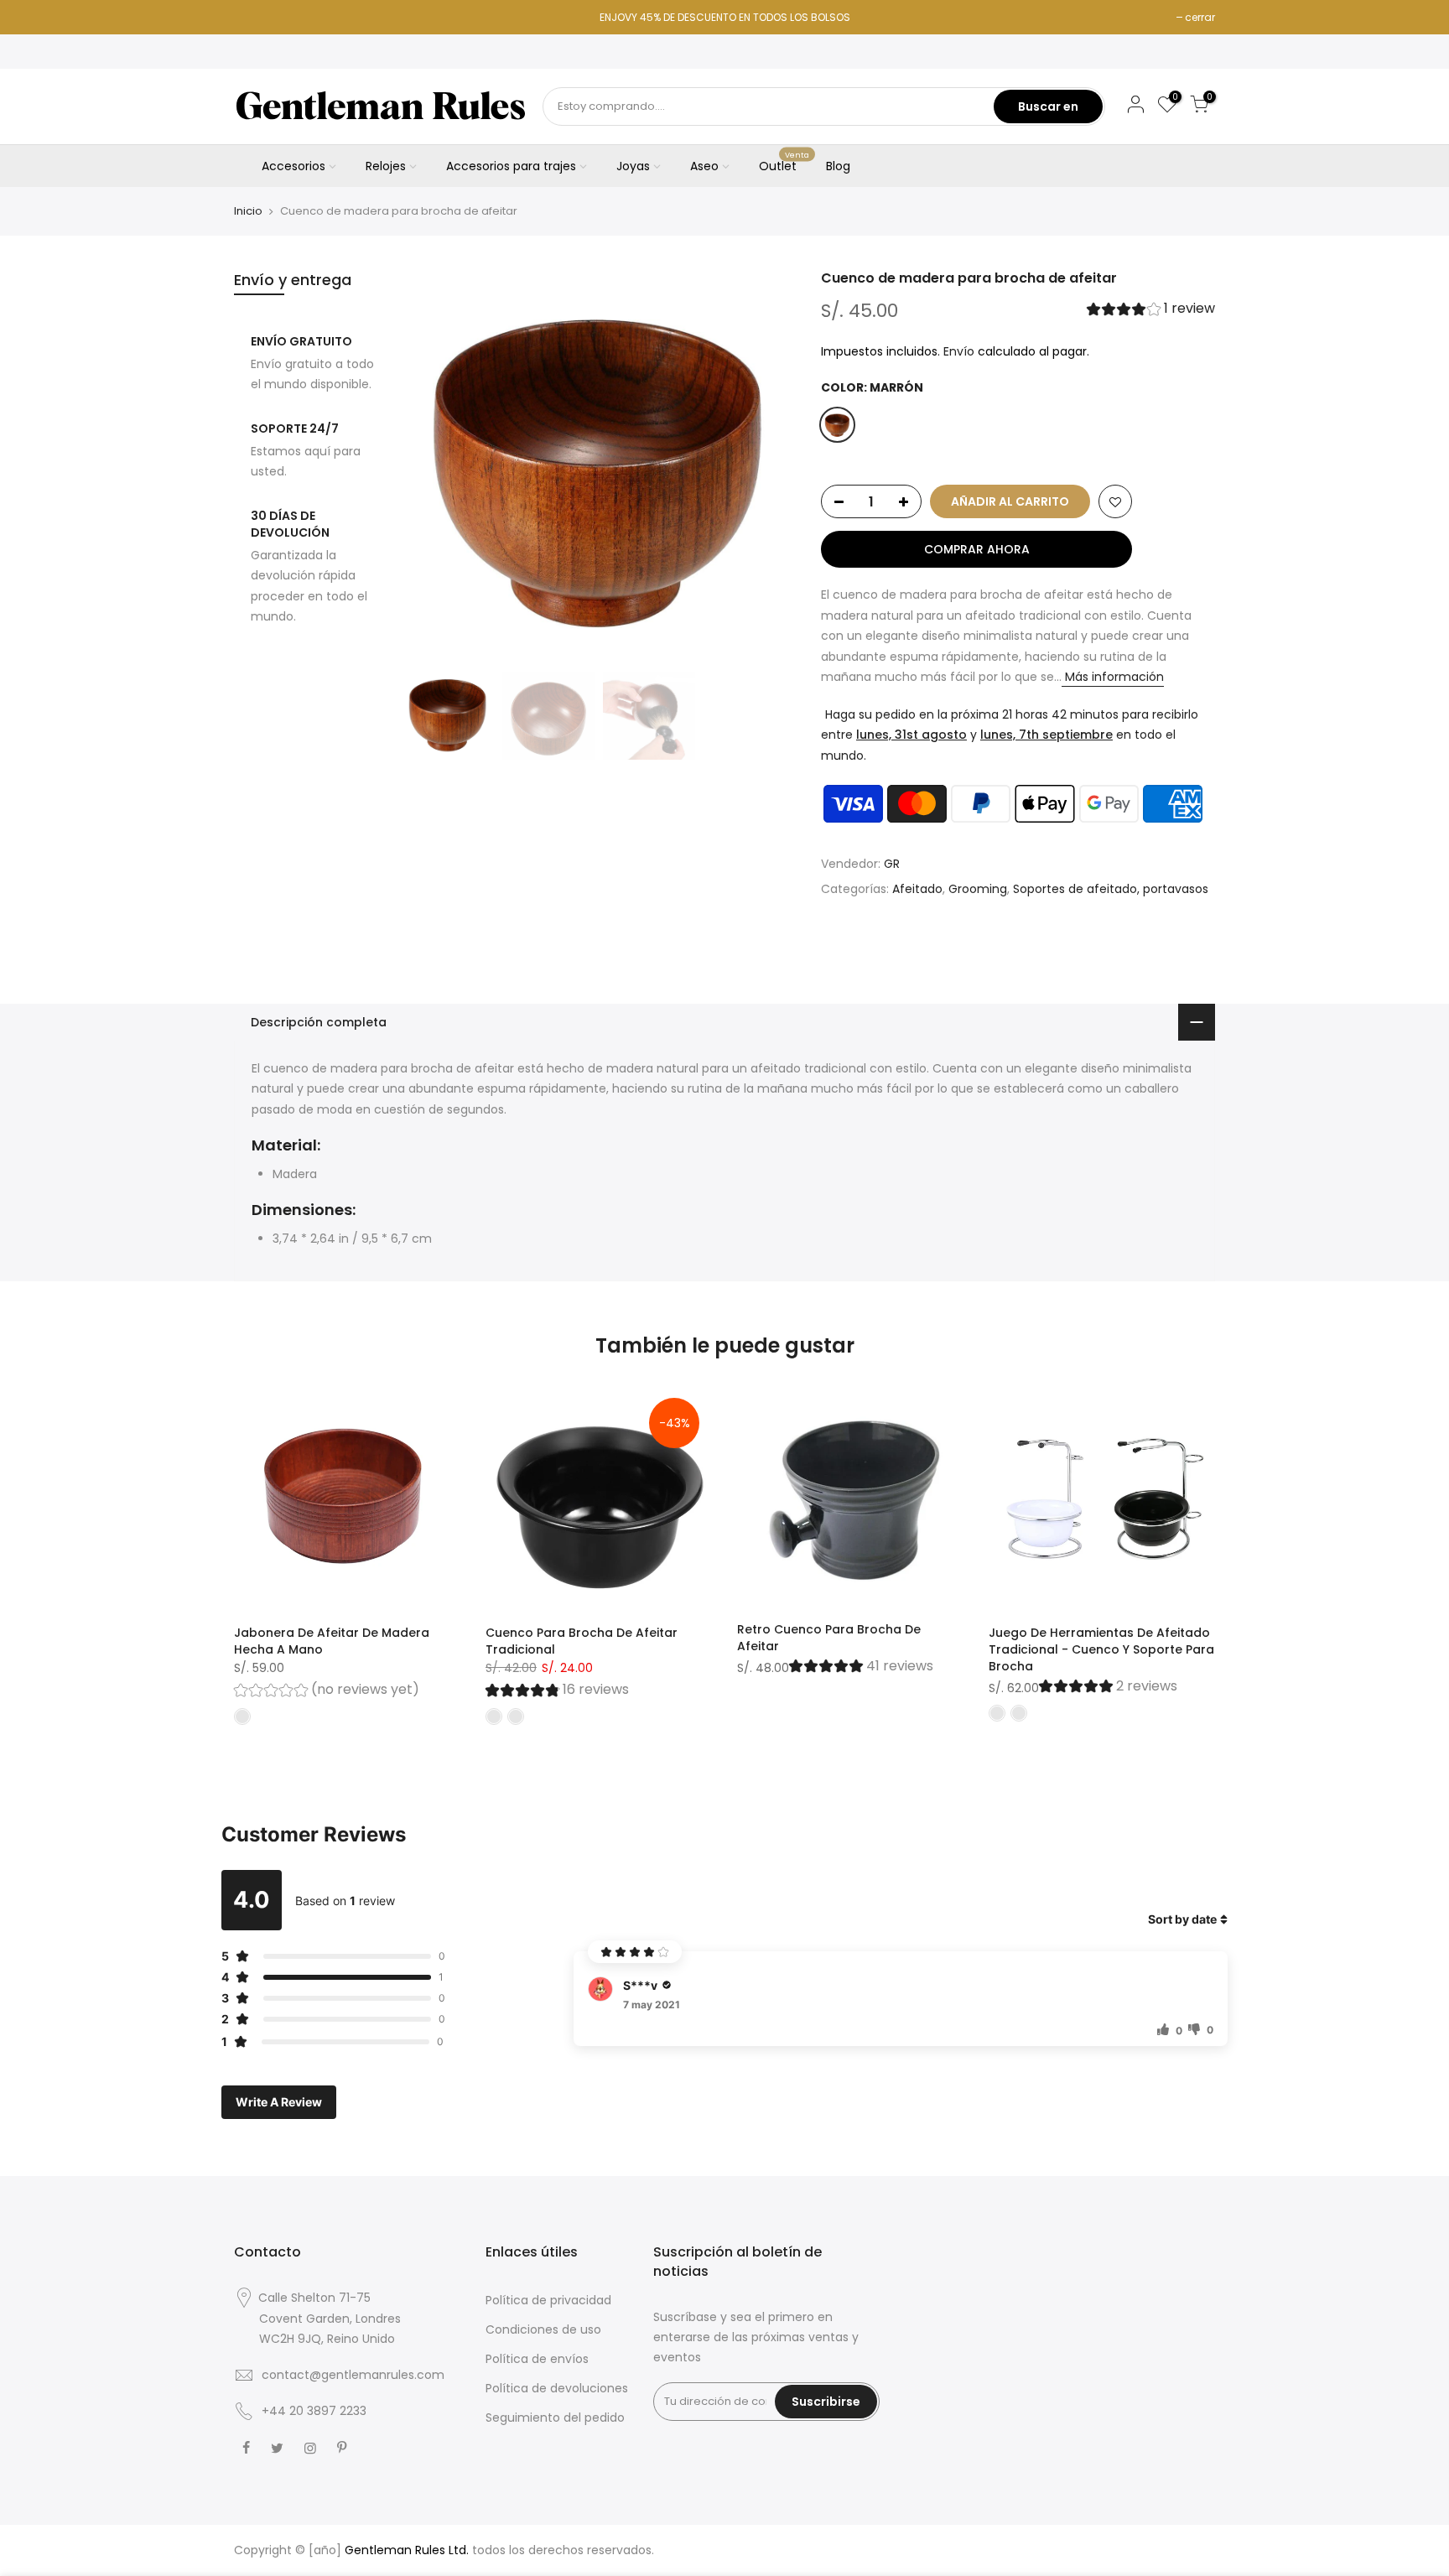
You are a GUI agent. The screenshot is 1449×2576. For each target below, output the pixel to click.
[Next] (766, 466)
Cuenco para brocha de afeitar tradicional (582, 1641)
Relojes (386, 166)
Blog (838, 166)
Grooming (978, 889)
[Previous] (431, 466)
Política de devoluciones (557, 2388)
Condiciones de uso (543, 2329)
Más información (1113, 677)
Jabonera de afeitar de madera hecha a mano (332, 1641)
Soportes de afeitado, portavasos (1111, 889)
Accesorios (293, 166)
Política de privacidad (548, 2300)
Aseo (704, 166)
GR (892, 864)
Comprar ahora (977, 549)
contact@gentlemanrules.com (353, 2375)
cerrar (1200, 17)
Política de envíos (537, 2359)
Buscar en (1048, 106)
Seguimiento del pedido (555, 2418)
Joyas (633, 166)
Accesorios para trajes (511, 166)
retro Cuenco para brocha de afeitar (829, 1638)
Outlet (784, 163)
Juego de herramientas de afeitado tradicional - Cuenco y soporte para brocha (1101, 1649)
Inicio (248, 211)
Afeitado (917, 889)
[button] (1151, 311)
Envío (959, 351)
